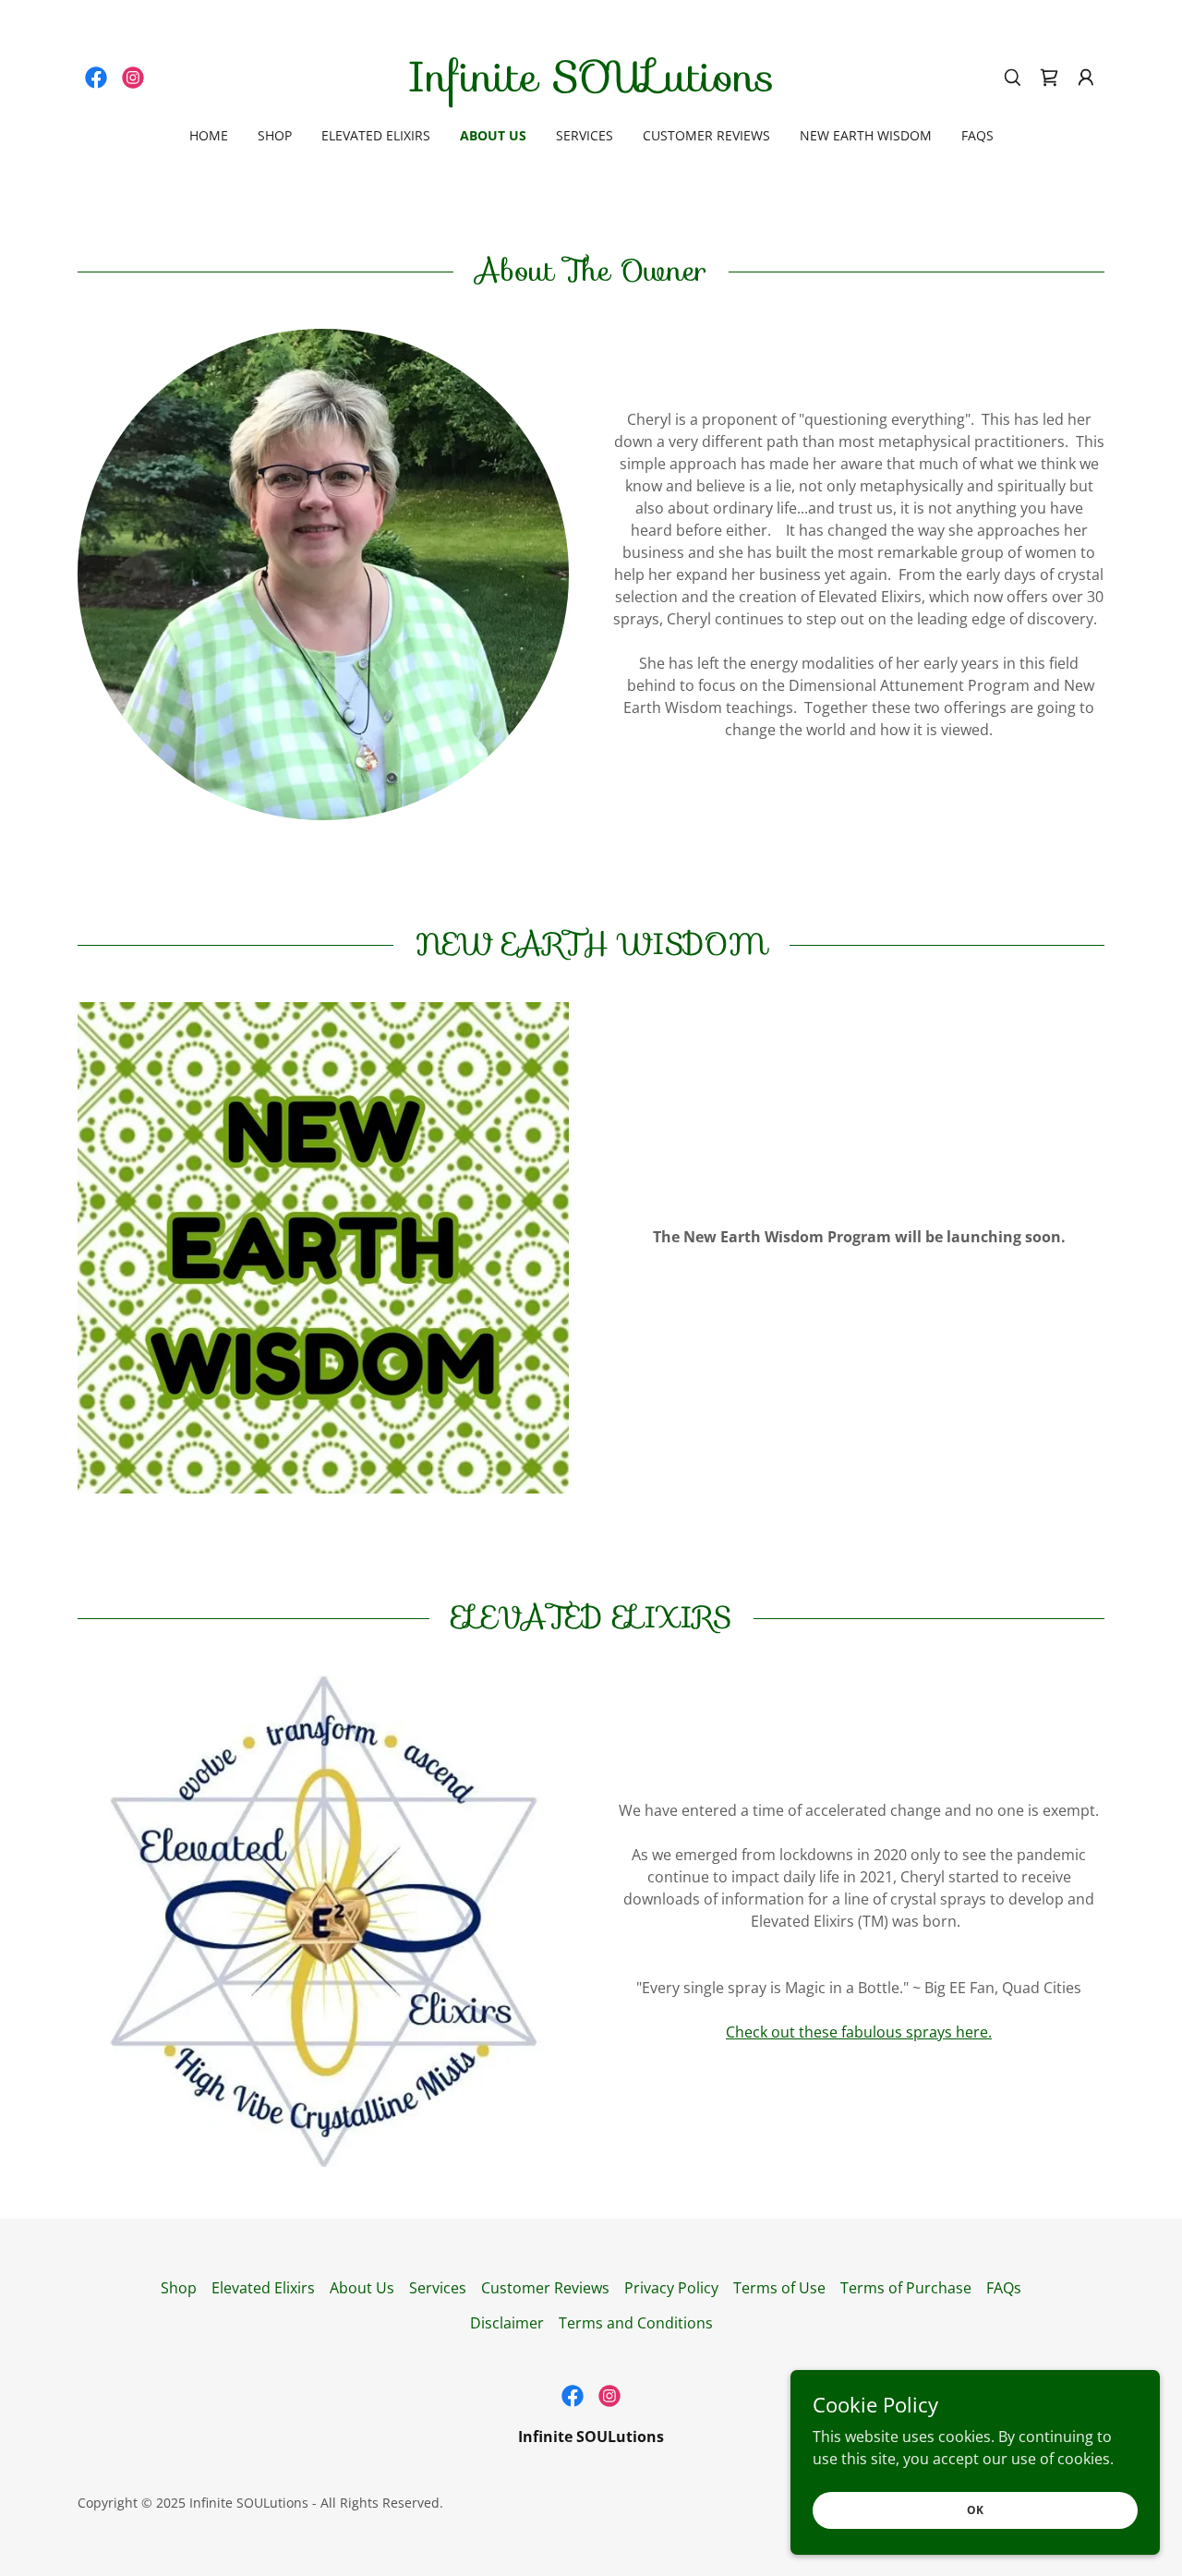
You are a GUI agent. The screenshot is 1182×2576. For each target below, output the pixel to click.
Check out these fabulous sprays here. (859, 2032)
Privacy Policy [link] (671, 2288)
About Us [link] (493, 135)
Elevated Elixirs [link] (376, 135)
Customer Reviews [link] (706, 135)
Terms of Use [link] (779, 2288)
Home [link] (209, 135)
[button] (1086, 78)
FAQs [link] (977, 135)
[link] (96, 78)
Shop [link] (275, 135)
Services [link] (585, 135)
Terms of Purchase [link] (906, 2288)
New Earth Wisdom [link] (866, 135)
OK (975, 2510)
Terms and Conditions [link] (636, 2323)
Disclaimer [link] (507, 2323)
